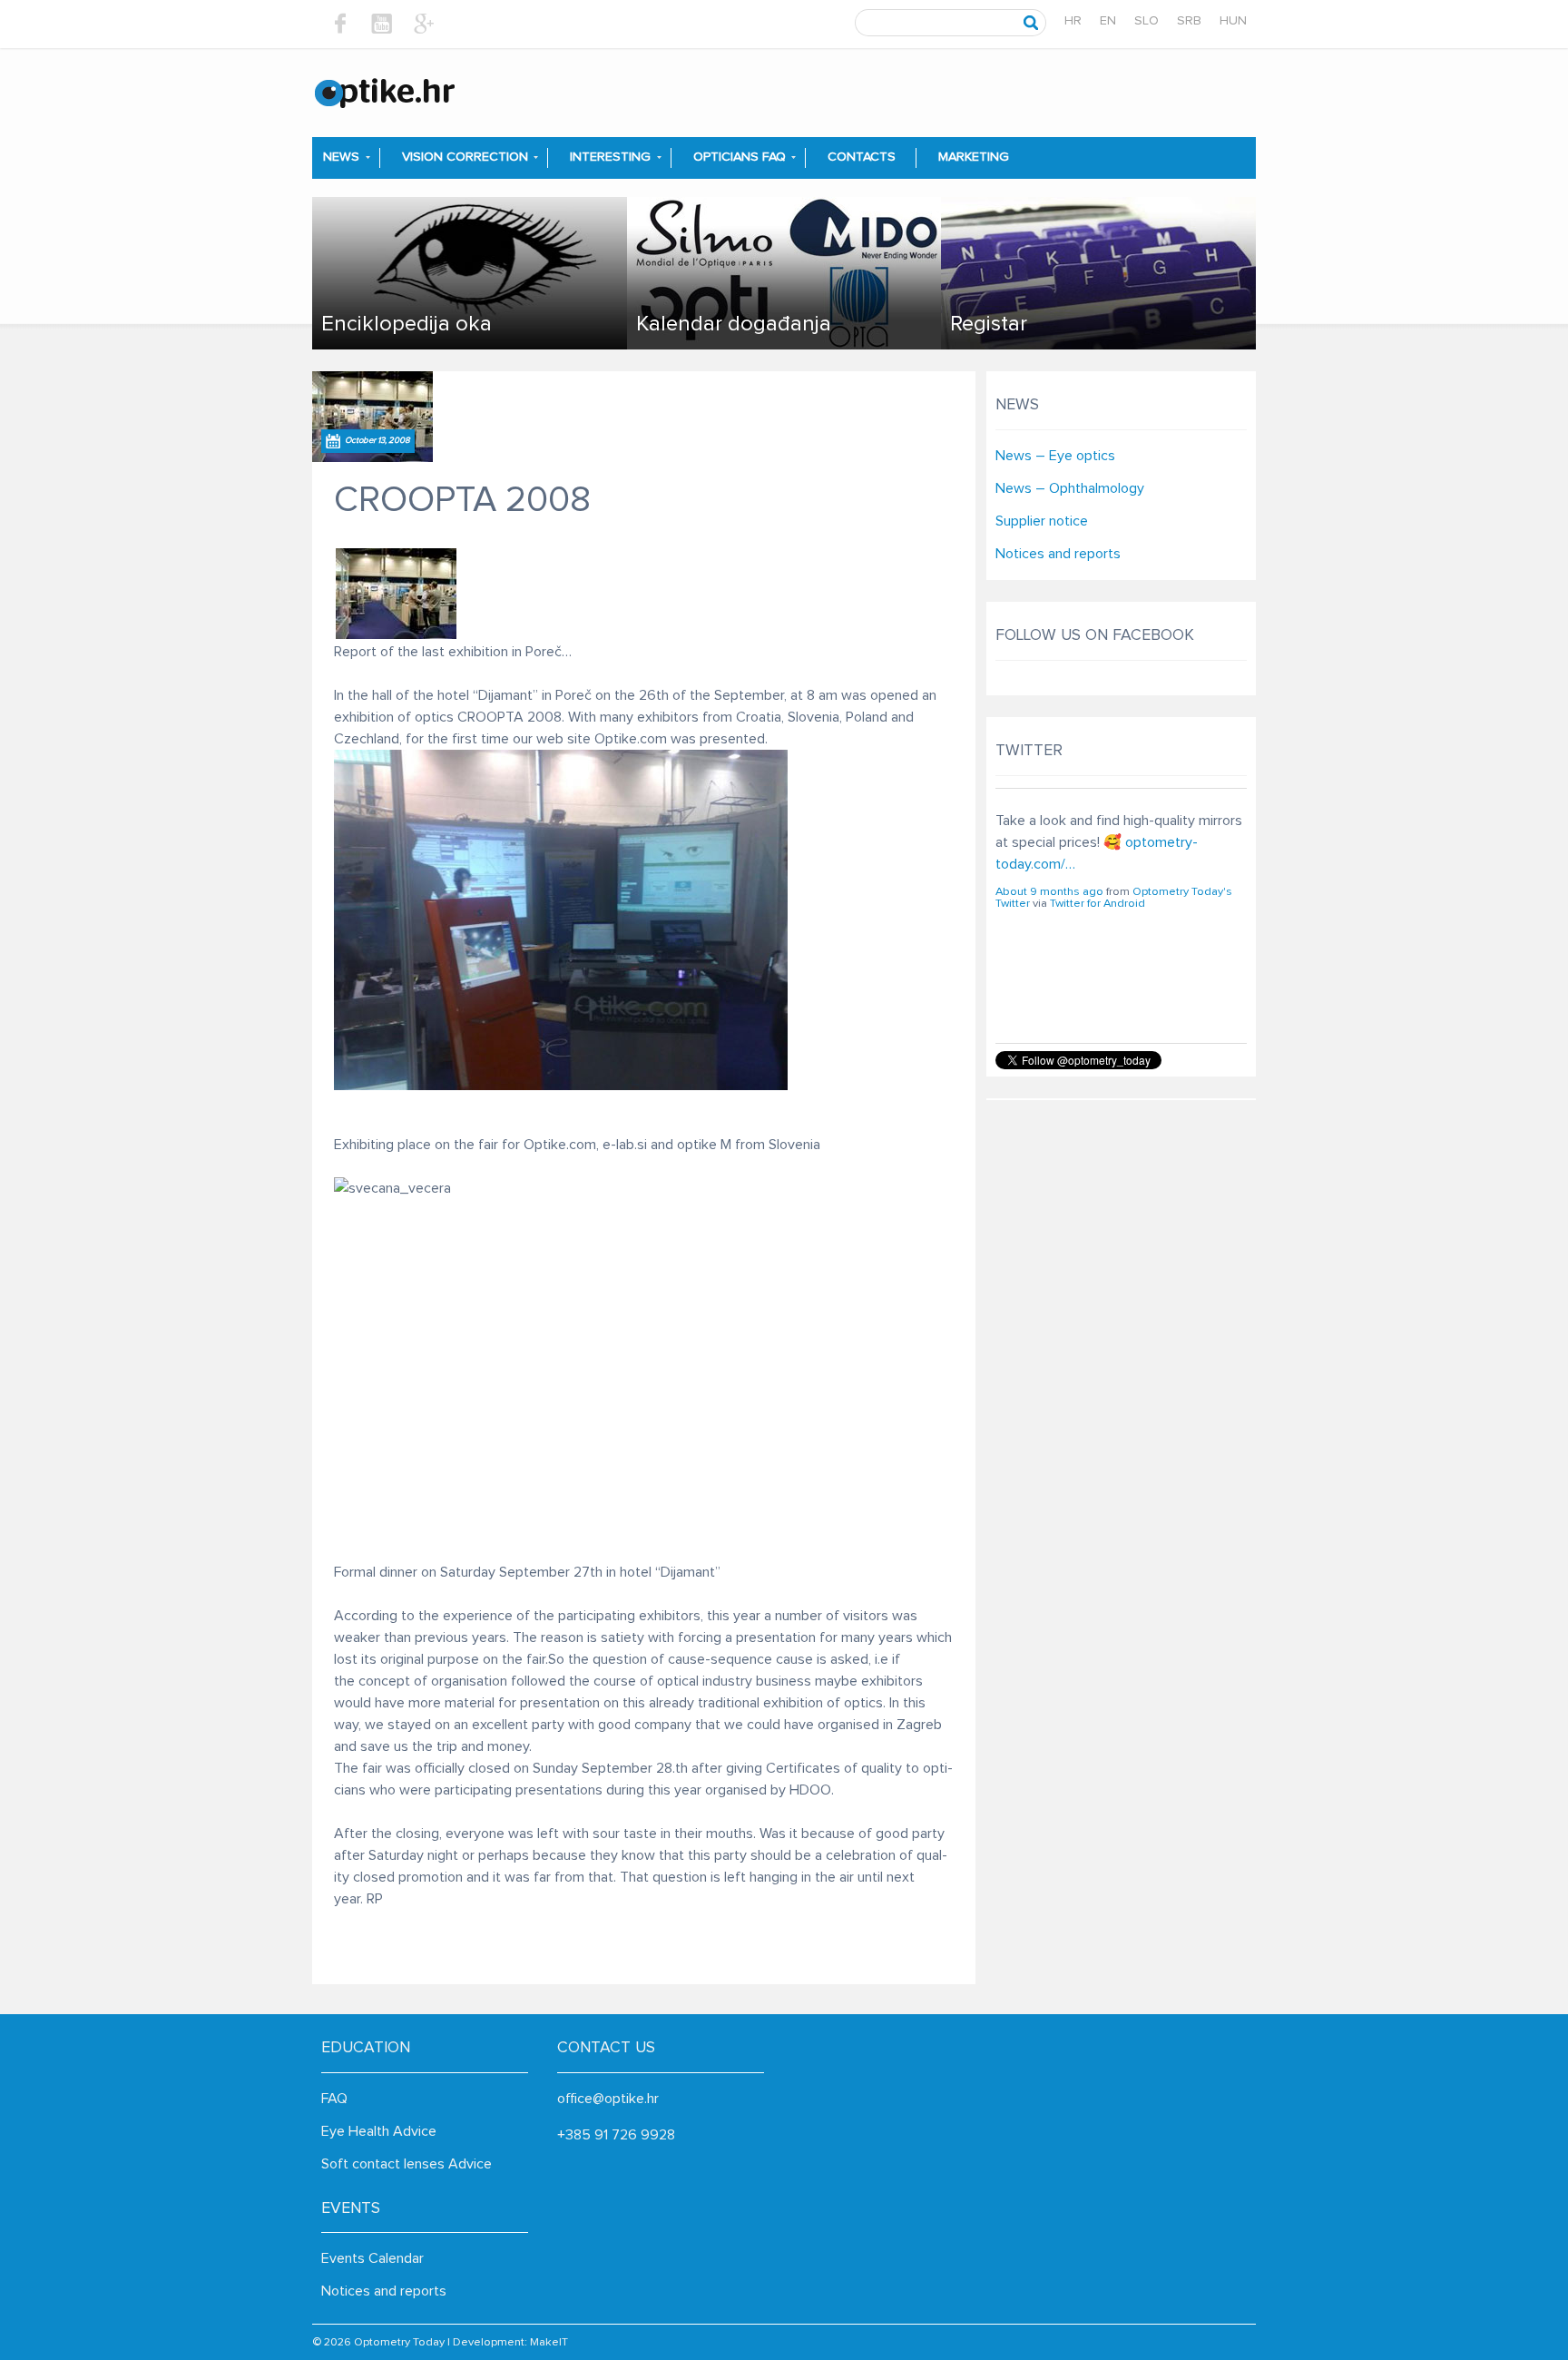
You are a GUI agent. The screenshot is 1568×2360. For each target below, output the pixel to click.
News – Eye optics (1055, 456)
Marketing (974, 157)
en (1108, 21)
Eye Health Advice (379, 2131)
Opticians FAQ (740, 157)
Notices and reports (1058, 554)
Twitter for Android (1098, 952)
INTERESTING (610, 157)
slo (1147, 21)
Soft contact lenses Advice (407, 2164)
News (341, 157)
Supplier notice (1042, 521)
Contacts (862, 157)
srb (1189, 21)
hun (1233, 21)
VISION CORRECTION (465, 157)
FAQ (334, 2099)
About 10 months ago (1051, 940)
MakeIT (549, 2342)
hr (1073, 21)
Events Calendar (372, 2258)
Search (1031, 23)
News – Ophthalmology (1070, 488)
